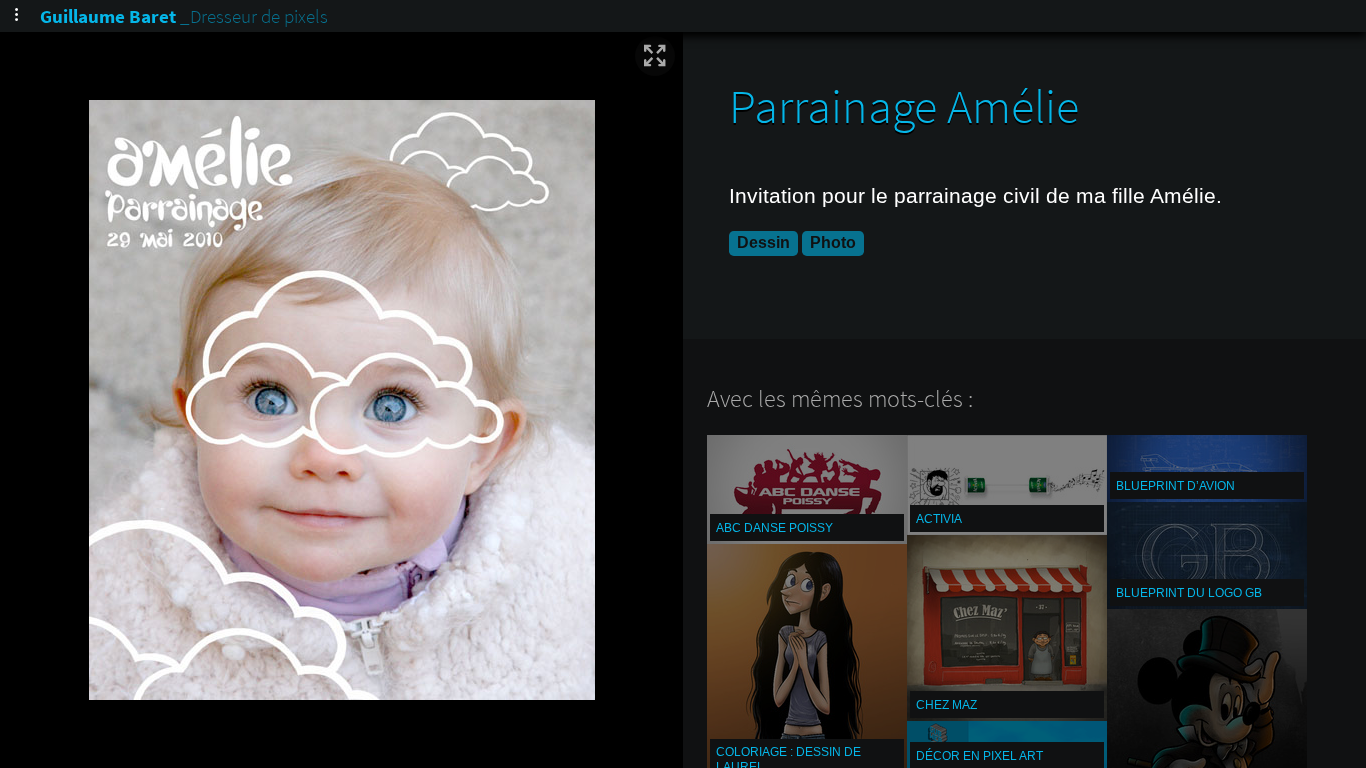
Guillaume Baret (108, 16)
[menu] (16, 16)
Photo (833, 242)
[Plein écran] (655, 56)
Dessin (763, 242)
